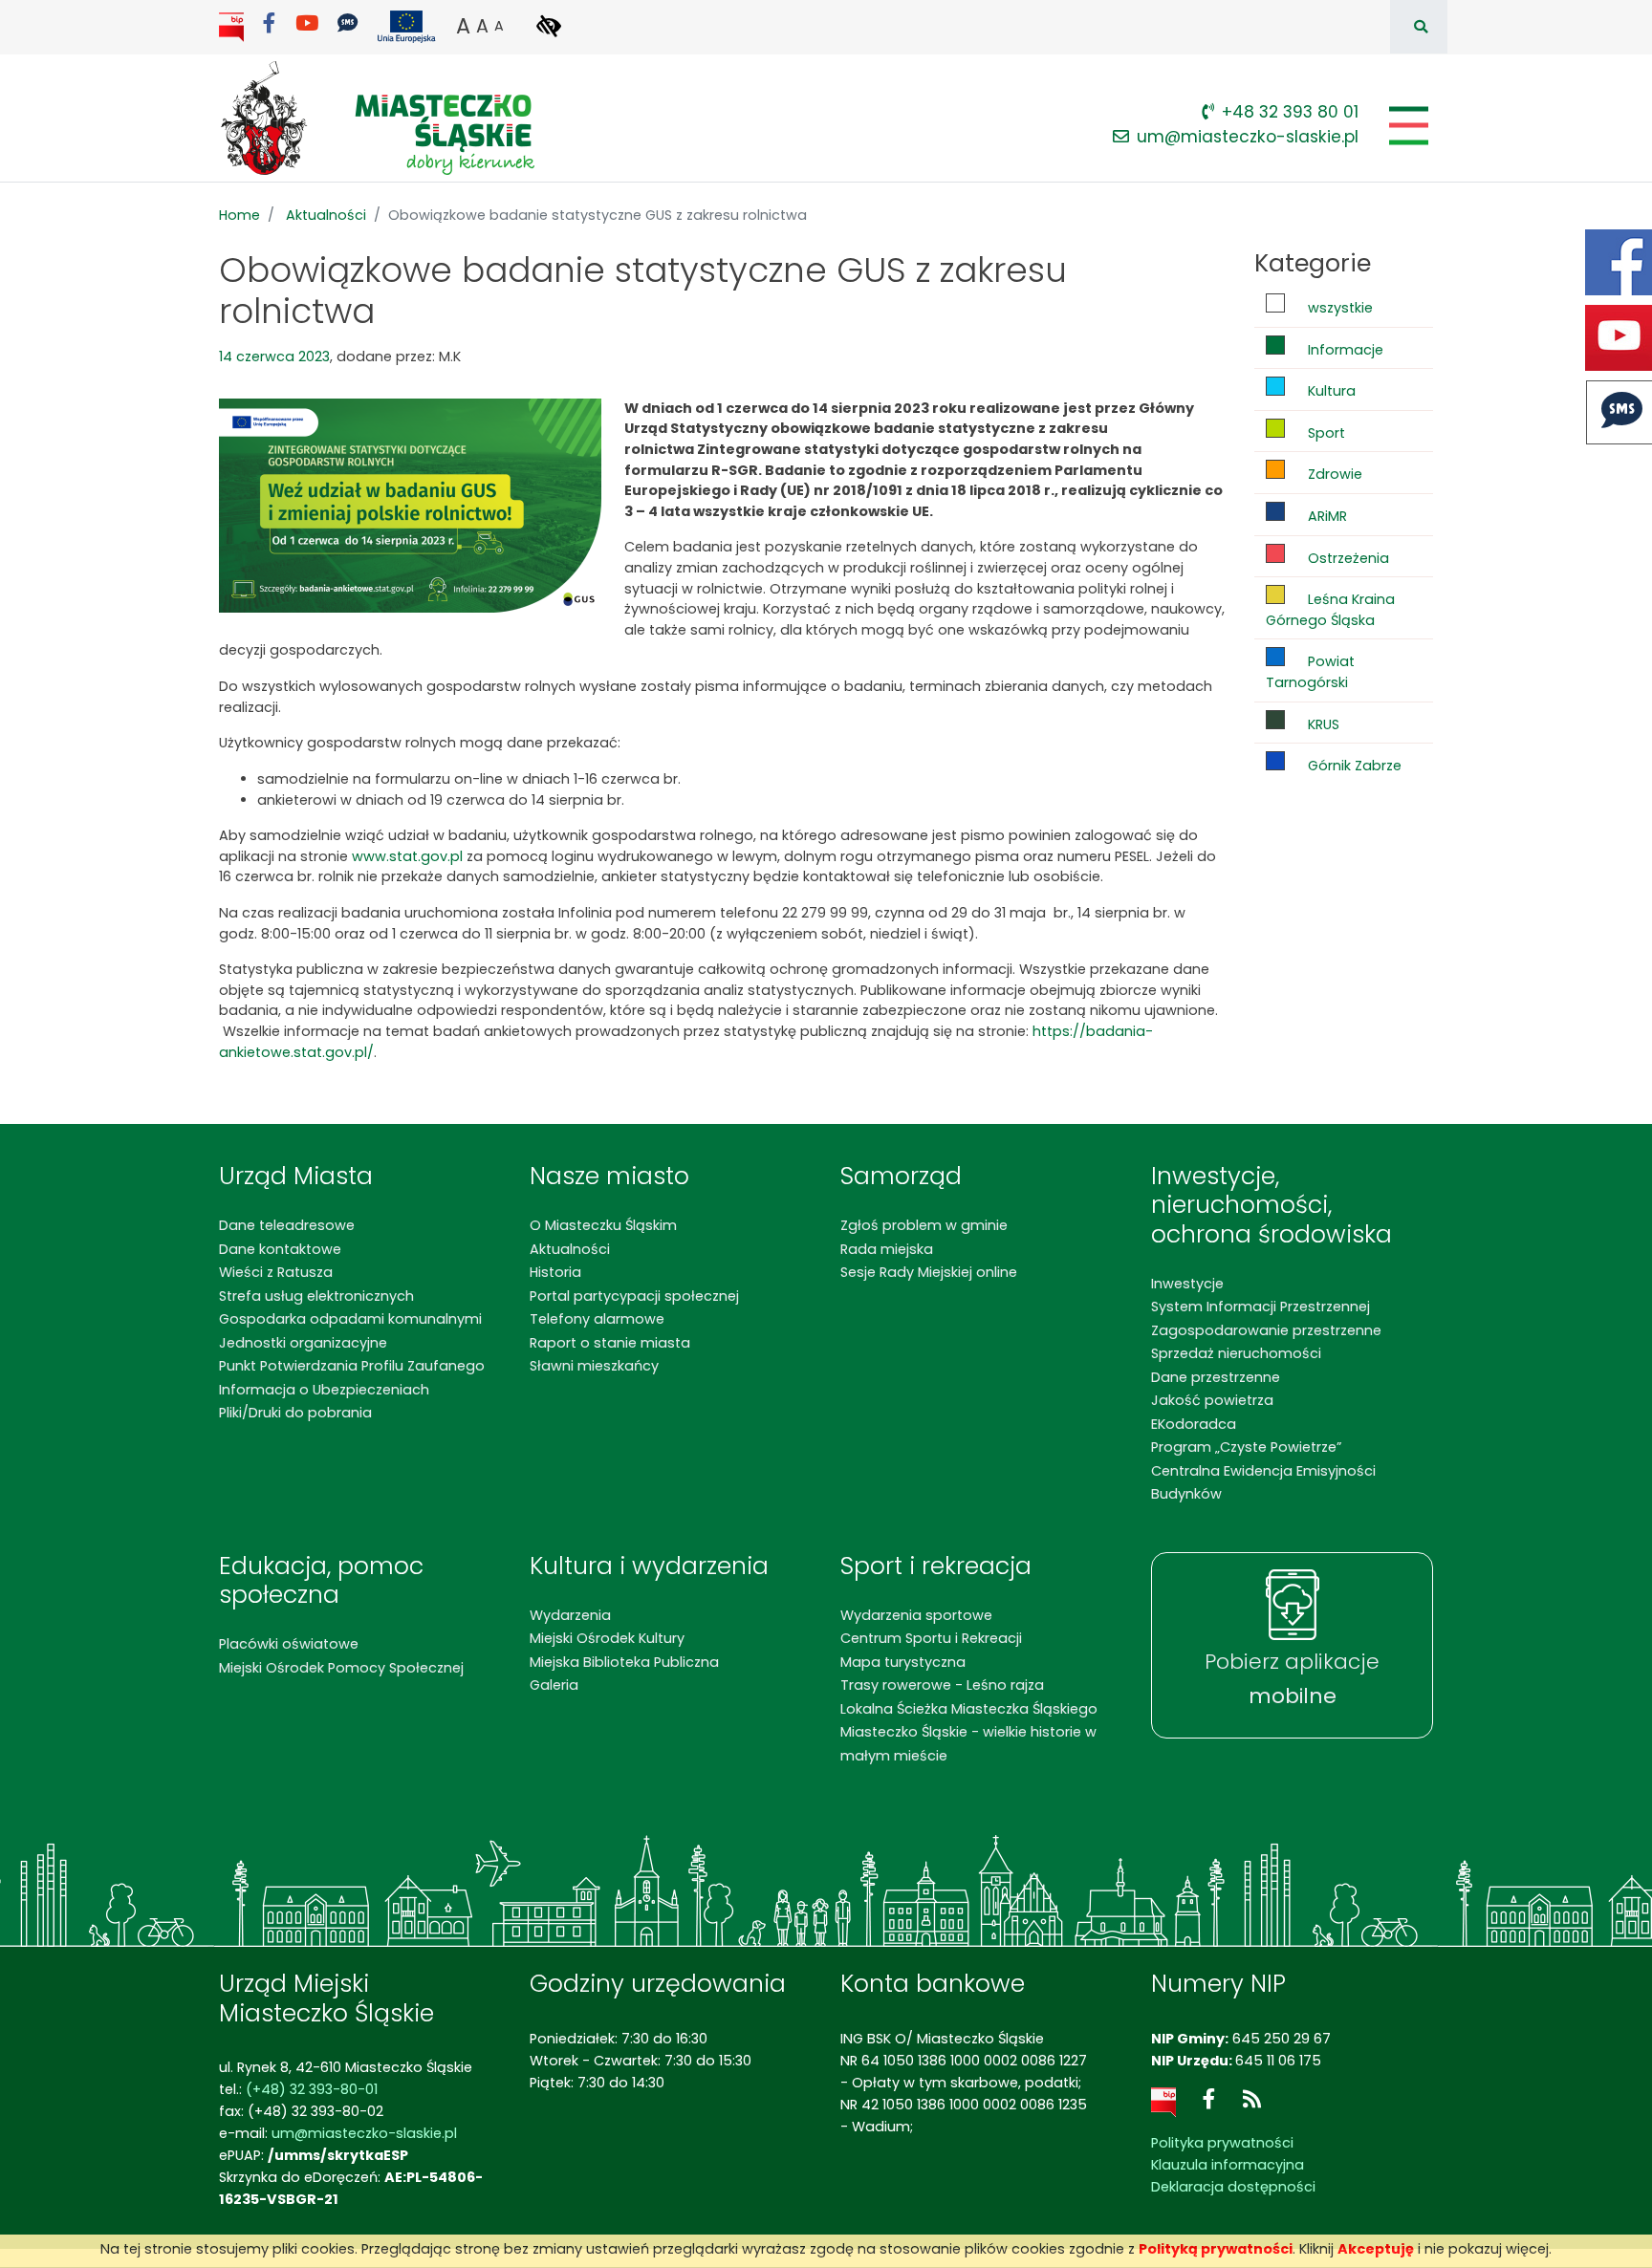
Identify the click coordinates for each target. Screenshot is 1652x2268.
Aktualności (326, 215)
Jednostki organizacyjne (303, 1343)
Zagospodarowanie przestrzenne (1266, 1330)
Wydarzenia (570, 1615)
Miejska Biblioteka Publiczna (624, 1662)
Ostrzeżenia (1347, 558)
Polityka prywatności (1222, 2143)
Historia (555, 1272)
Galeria (554, 1685)
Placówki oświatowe (289, 1644)
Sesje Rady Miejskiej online (929, 1272)
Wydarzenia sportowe (916, 1615)
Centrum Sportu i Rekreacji (931, 1638)
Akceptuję (1376, 2249)
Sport (1325, 433)
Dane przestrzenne (1216, 1377)
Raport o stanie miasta (610, 1343)
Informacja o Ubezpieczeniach (324, 1390)
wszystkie (1338, 308)
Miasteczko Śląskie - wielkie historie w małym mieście (968, 1743)
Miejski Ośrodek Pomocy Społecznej (341, 1668)
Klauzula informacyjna (1228, 2165)
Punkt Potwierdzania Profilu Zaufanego (352, 1366)
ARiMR (1326, 516)
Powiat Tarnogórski (1310, 672)
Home (239, 215)
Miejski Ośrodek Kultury (607, 1638)
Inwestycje (1187, 1284)
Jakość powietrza (1212, 1400)
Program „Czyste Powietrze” (1246, 1447)
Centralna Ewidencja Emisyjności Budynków (1263, 1482)
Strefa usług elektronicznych (316, 1296)
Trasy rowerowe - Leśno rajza (942, 1685)
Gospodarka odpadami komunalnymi (350, 1319)
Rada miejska (887, 1249)
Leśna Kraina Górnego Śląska (1330, 610)
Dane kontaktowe (280, 1249)
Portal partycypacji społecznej (634, 1296)
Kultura (1330, 391)
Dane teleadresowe (287, 1225)
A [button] (463, 26)
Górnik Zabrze (1353, 766)
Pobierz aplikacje (1292, 1679)
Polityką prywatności (1216, 2249)
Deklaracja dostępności (1233, 2187)
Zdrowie (1333, 474)
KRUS (1322, 724)
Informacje (1344, 350)
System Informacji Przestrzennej (1261, 1307)
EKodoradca (1194, 1424)
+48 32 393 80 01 (1290, 112)
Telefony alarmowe (597, 1319)
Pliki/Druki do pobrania (295, 1413)
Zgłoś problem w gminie (924, 1225)
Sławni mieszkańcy (594, 1366)
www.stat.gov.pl (407, 856)
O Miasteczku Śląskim (603, 1225)
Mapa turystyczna (903, 1662)
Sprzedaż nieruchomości (1236, 1353)
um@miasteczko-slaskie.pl (1248, 137)
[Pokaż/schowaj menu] (1407, 126)
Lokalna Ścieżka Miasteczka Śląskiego (969, 1709)
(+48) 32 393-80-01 (312, 2089)
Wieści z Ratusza (276, 1272)
